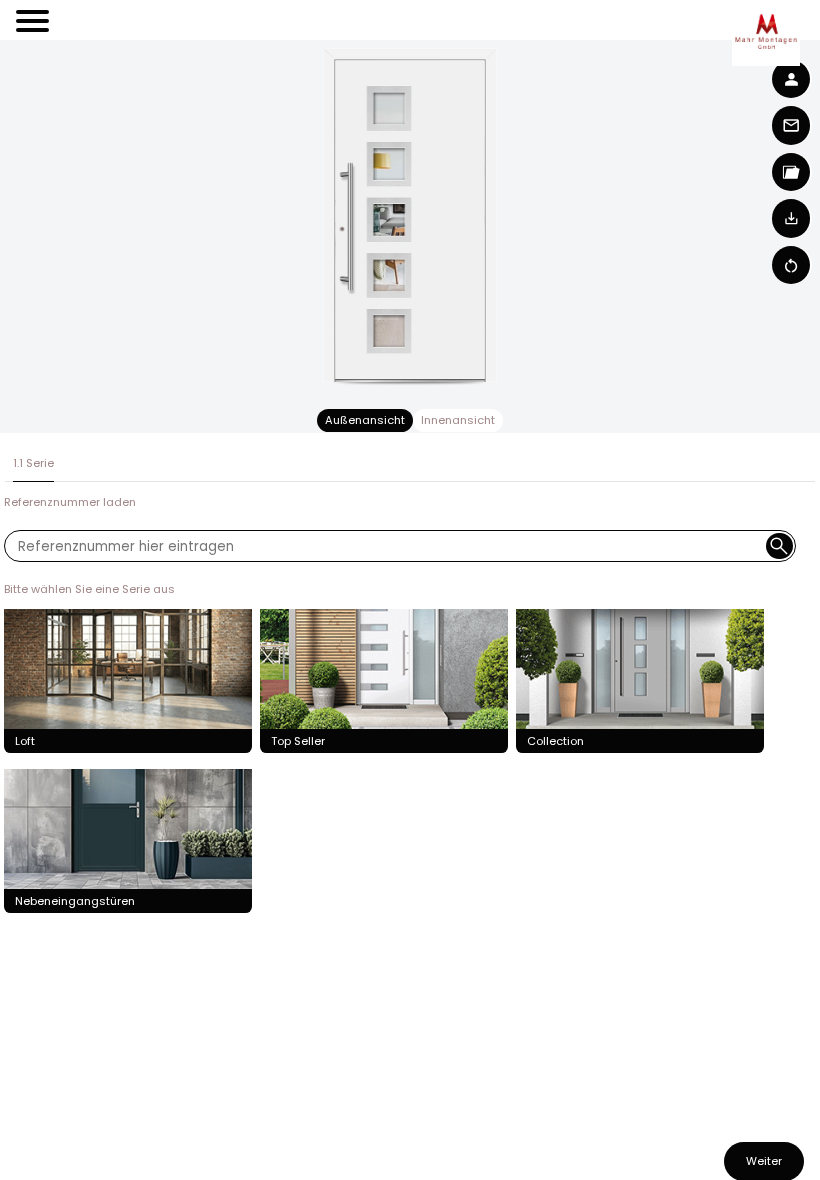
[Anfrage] (792, 125)
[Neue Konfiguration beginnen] (792, 265)
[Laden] (792, 218)
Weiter (764, 1161)
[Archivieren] (792, 172)
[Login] (792, 79)
